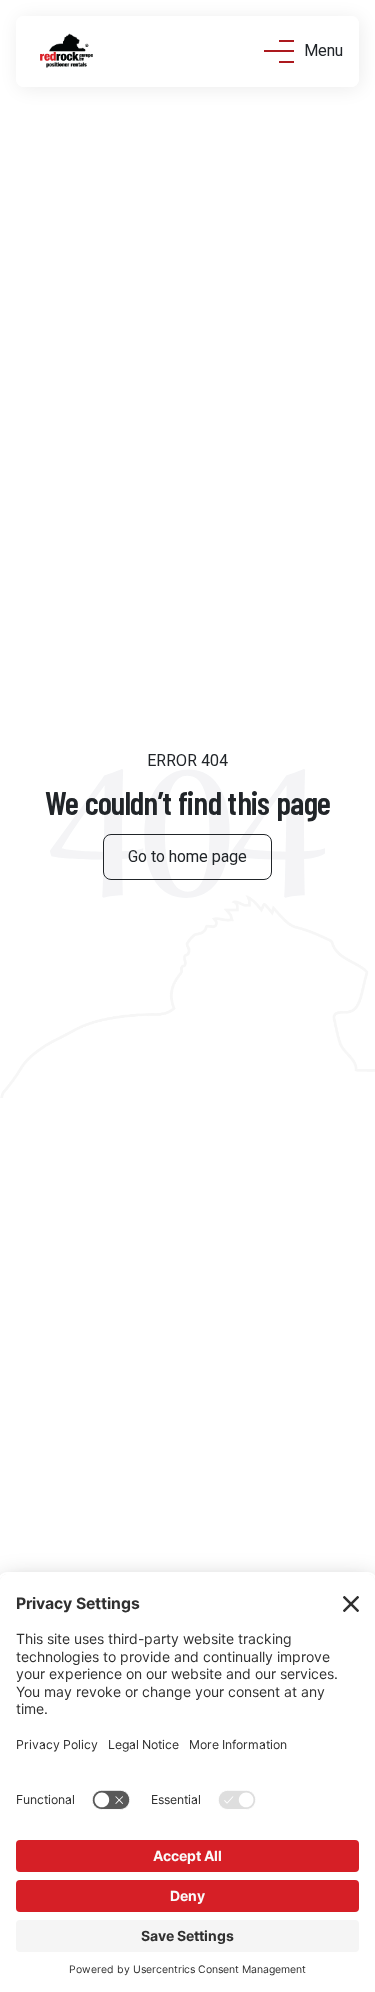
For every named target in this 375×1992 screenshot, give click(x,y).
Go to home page (187, 856)
